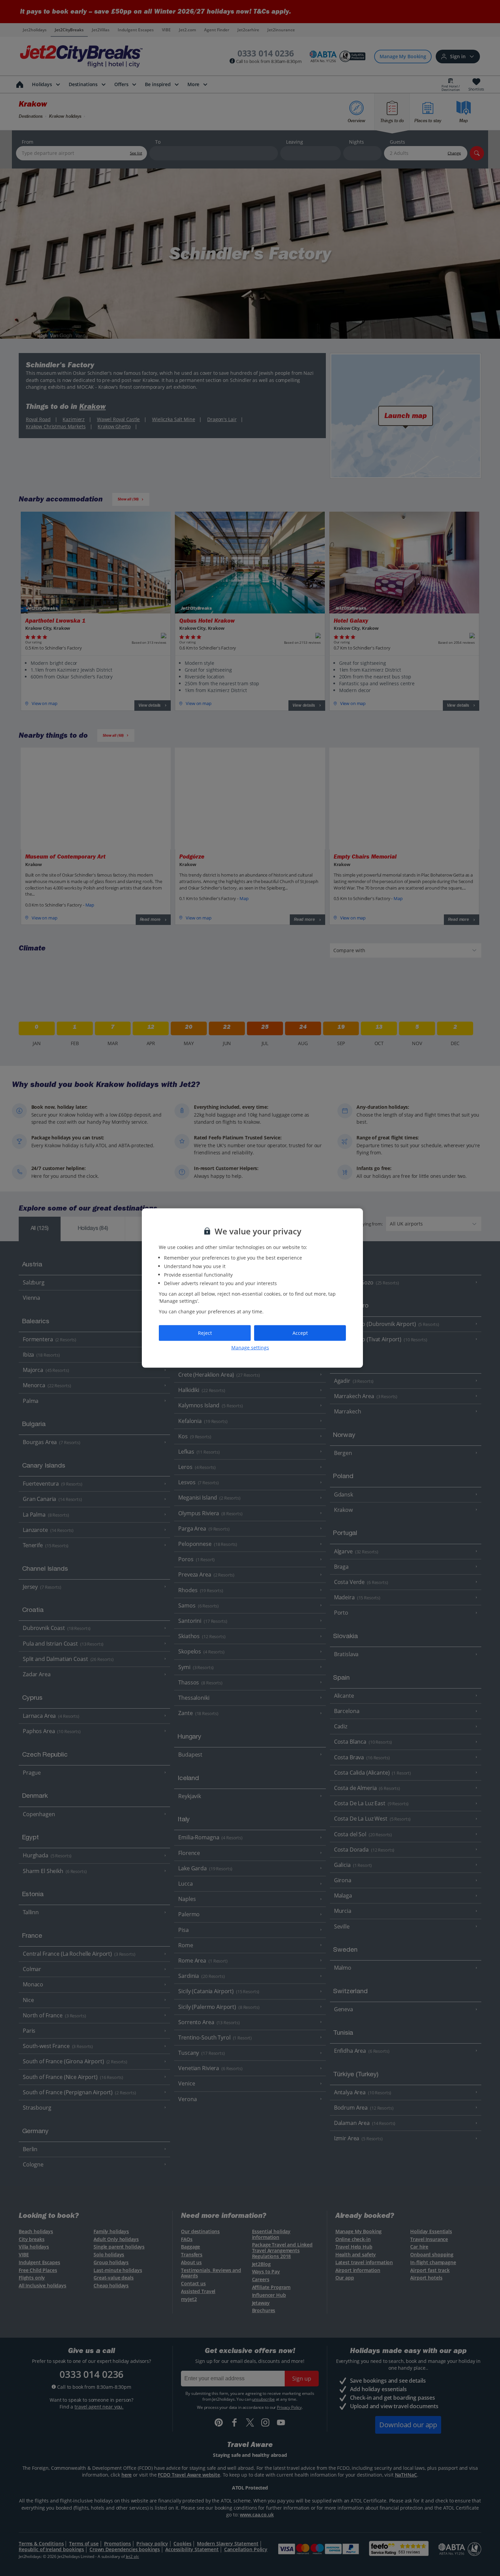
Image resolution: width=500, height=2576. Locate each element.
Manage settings (250, 1347)
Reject (205, 1333)
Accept (300, 1333)
